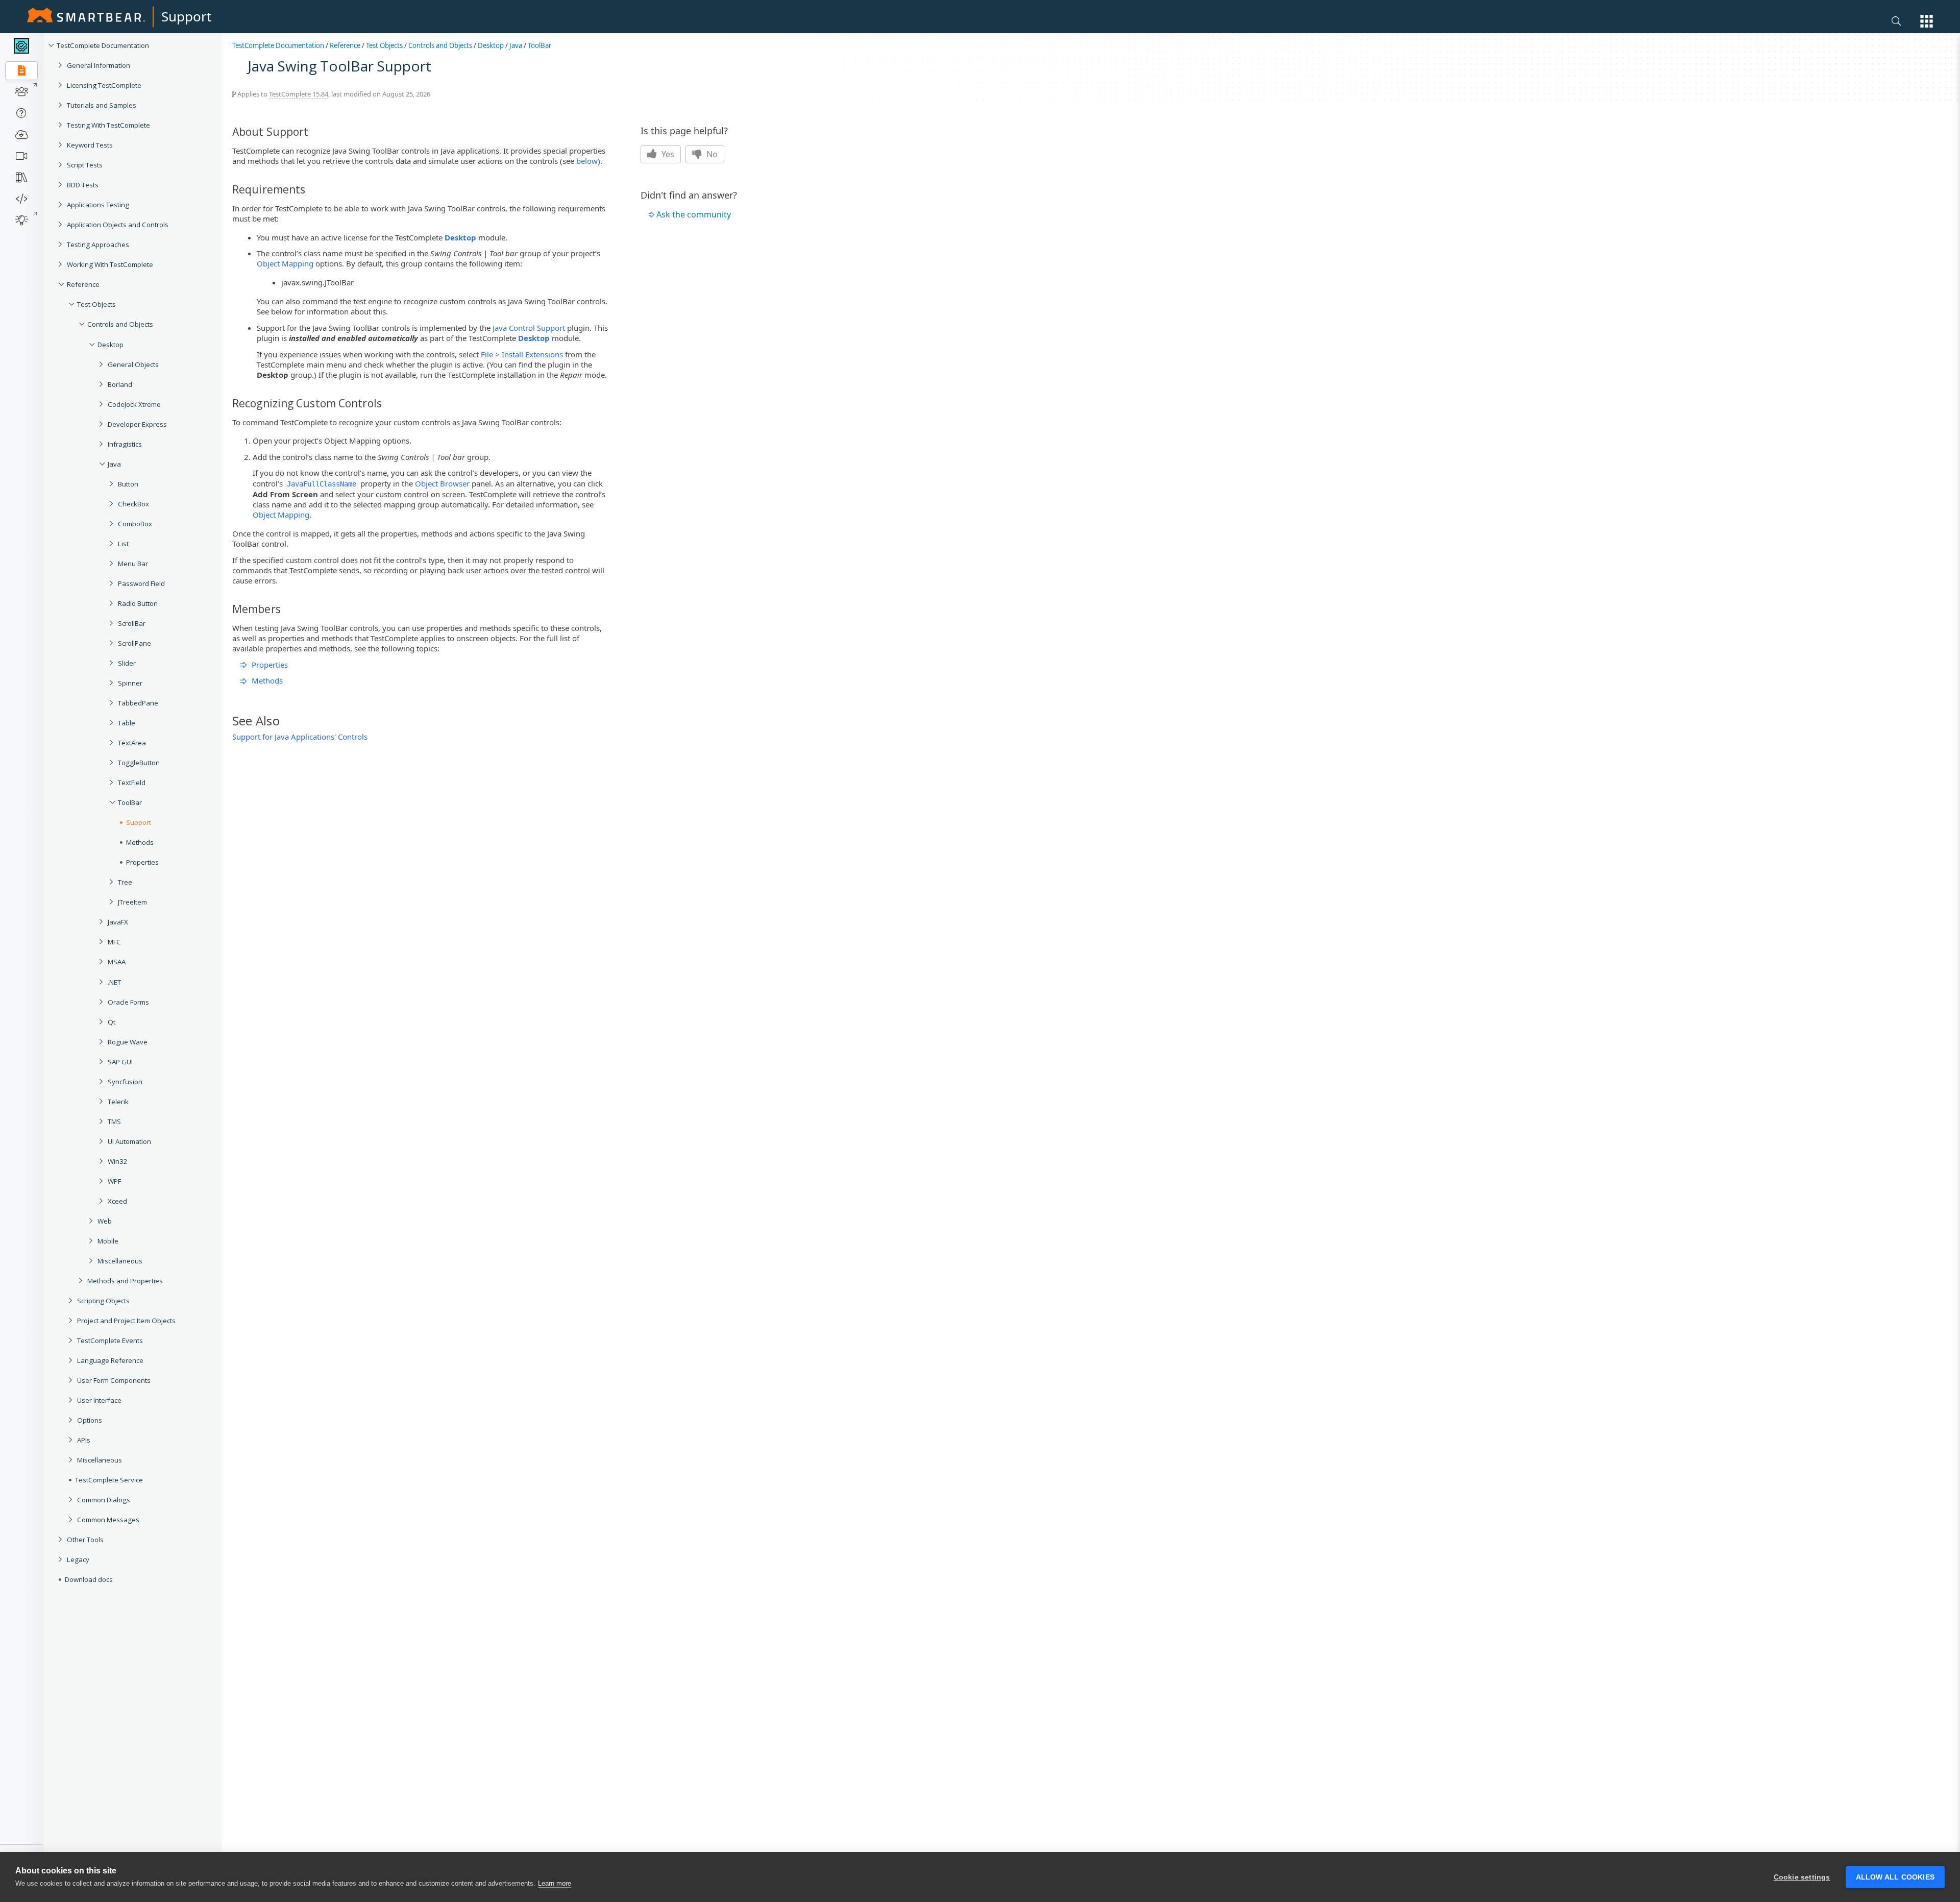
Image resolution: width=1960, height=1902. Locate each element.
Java (114, 464)
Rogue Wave (128, 1042)
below (587, 161)
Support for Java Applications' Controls (300, 737)
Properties (270, 665)
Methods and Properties (125, 1281)
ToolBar (540, 45)
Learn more (555, 1883)
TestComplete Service (109, 1480)
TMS (114, 1121)
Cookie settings (1802, 1877)
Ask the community (694, 214)
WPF (114, 1181)
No (711, 154)
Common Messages (108, 1520)
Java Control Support (529, 328)
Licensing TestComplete (104, 85)
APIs (84, 1440)
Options (90, 1420)
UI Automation (129, 1141)
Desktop (111, 345)
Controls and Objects (120, 324)
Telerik (118, 1102)
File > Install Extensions (522, 354)
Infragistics (125, 444)
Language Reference (110, 1360)
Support (186, 16)
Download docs (89, 1579)
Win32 (118, 1161)
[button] (1927, 21)
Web (105, 1221)
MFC (114, 942)
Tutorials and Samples (102, 105)
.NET (114, 982)
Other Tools (85, 1540)
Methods (267, 680)
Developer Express (137, 424)
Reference (83, 284)
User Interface (99, 1400)
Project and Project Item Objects (126, 1321)
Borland (120, 384)
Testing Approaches (98, 245)
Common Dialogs (104, 1500)
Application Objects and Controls (118, 225)
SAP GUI (120, 1062)
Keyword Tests (90, 145)
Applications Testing (98, 205)
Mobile (108, 1241)
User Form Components (114, 1380)
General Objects (133, 364)
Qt (112, 1022)
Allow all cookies (1895, 1877)
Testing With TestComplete (108, 125)
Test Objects (96, 304)
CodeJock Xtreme (134, 404)
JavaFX (118, 922)
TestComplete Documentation (103, 45)
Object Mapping (285, 263)
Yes (667, 154)
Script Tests (85, 165)
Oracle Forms (128, 1002)
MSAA (117, 962)
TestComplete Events (110, 1340)
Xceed (117, 1201)
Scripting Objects (103, 1301)
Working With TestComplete (110, 264)
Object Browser (442, 483)
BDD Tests (83, 185)
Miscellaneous (120, 1261)
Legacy (78, 1559)
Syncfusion (125, 1082)
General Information (99, 65)
